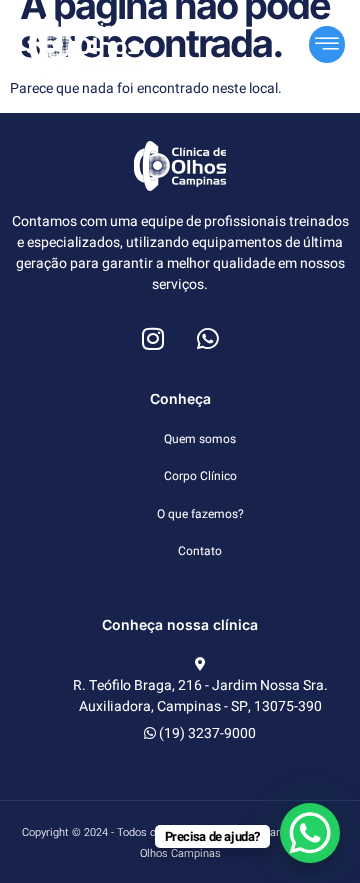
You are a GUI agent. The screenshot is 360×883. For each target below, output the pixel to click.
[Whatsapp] (208, 338)
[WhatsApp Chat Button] (310, 833)
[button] (327, 44)
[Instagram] (153, 338)
